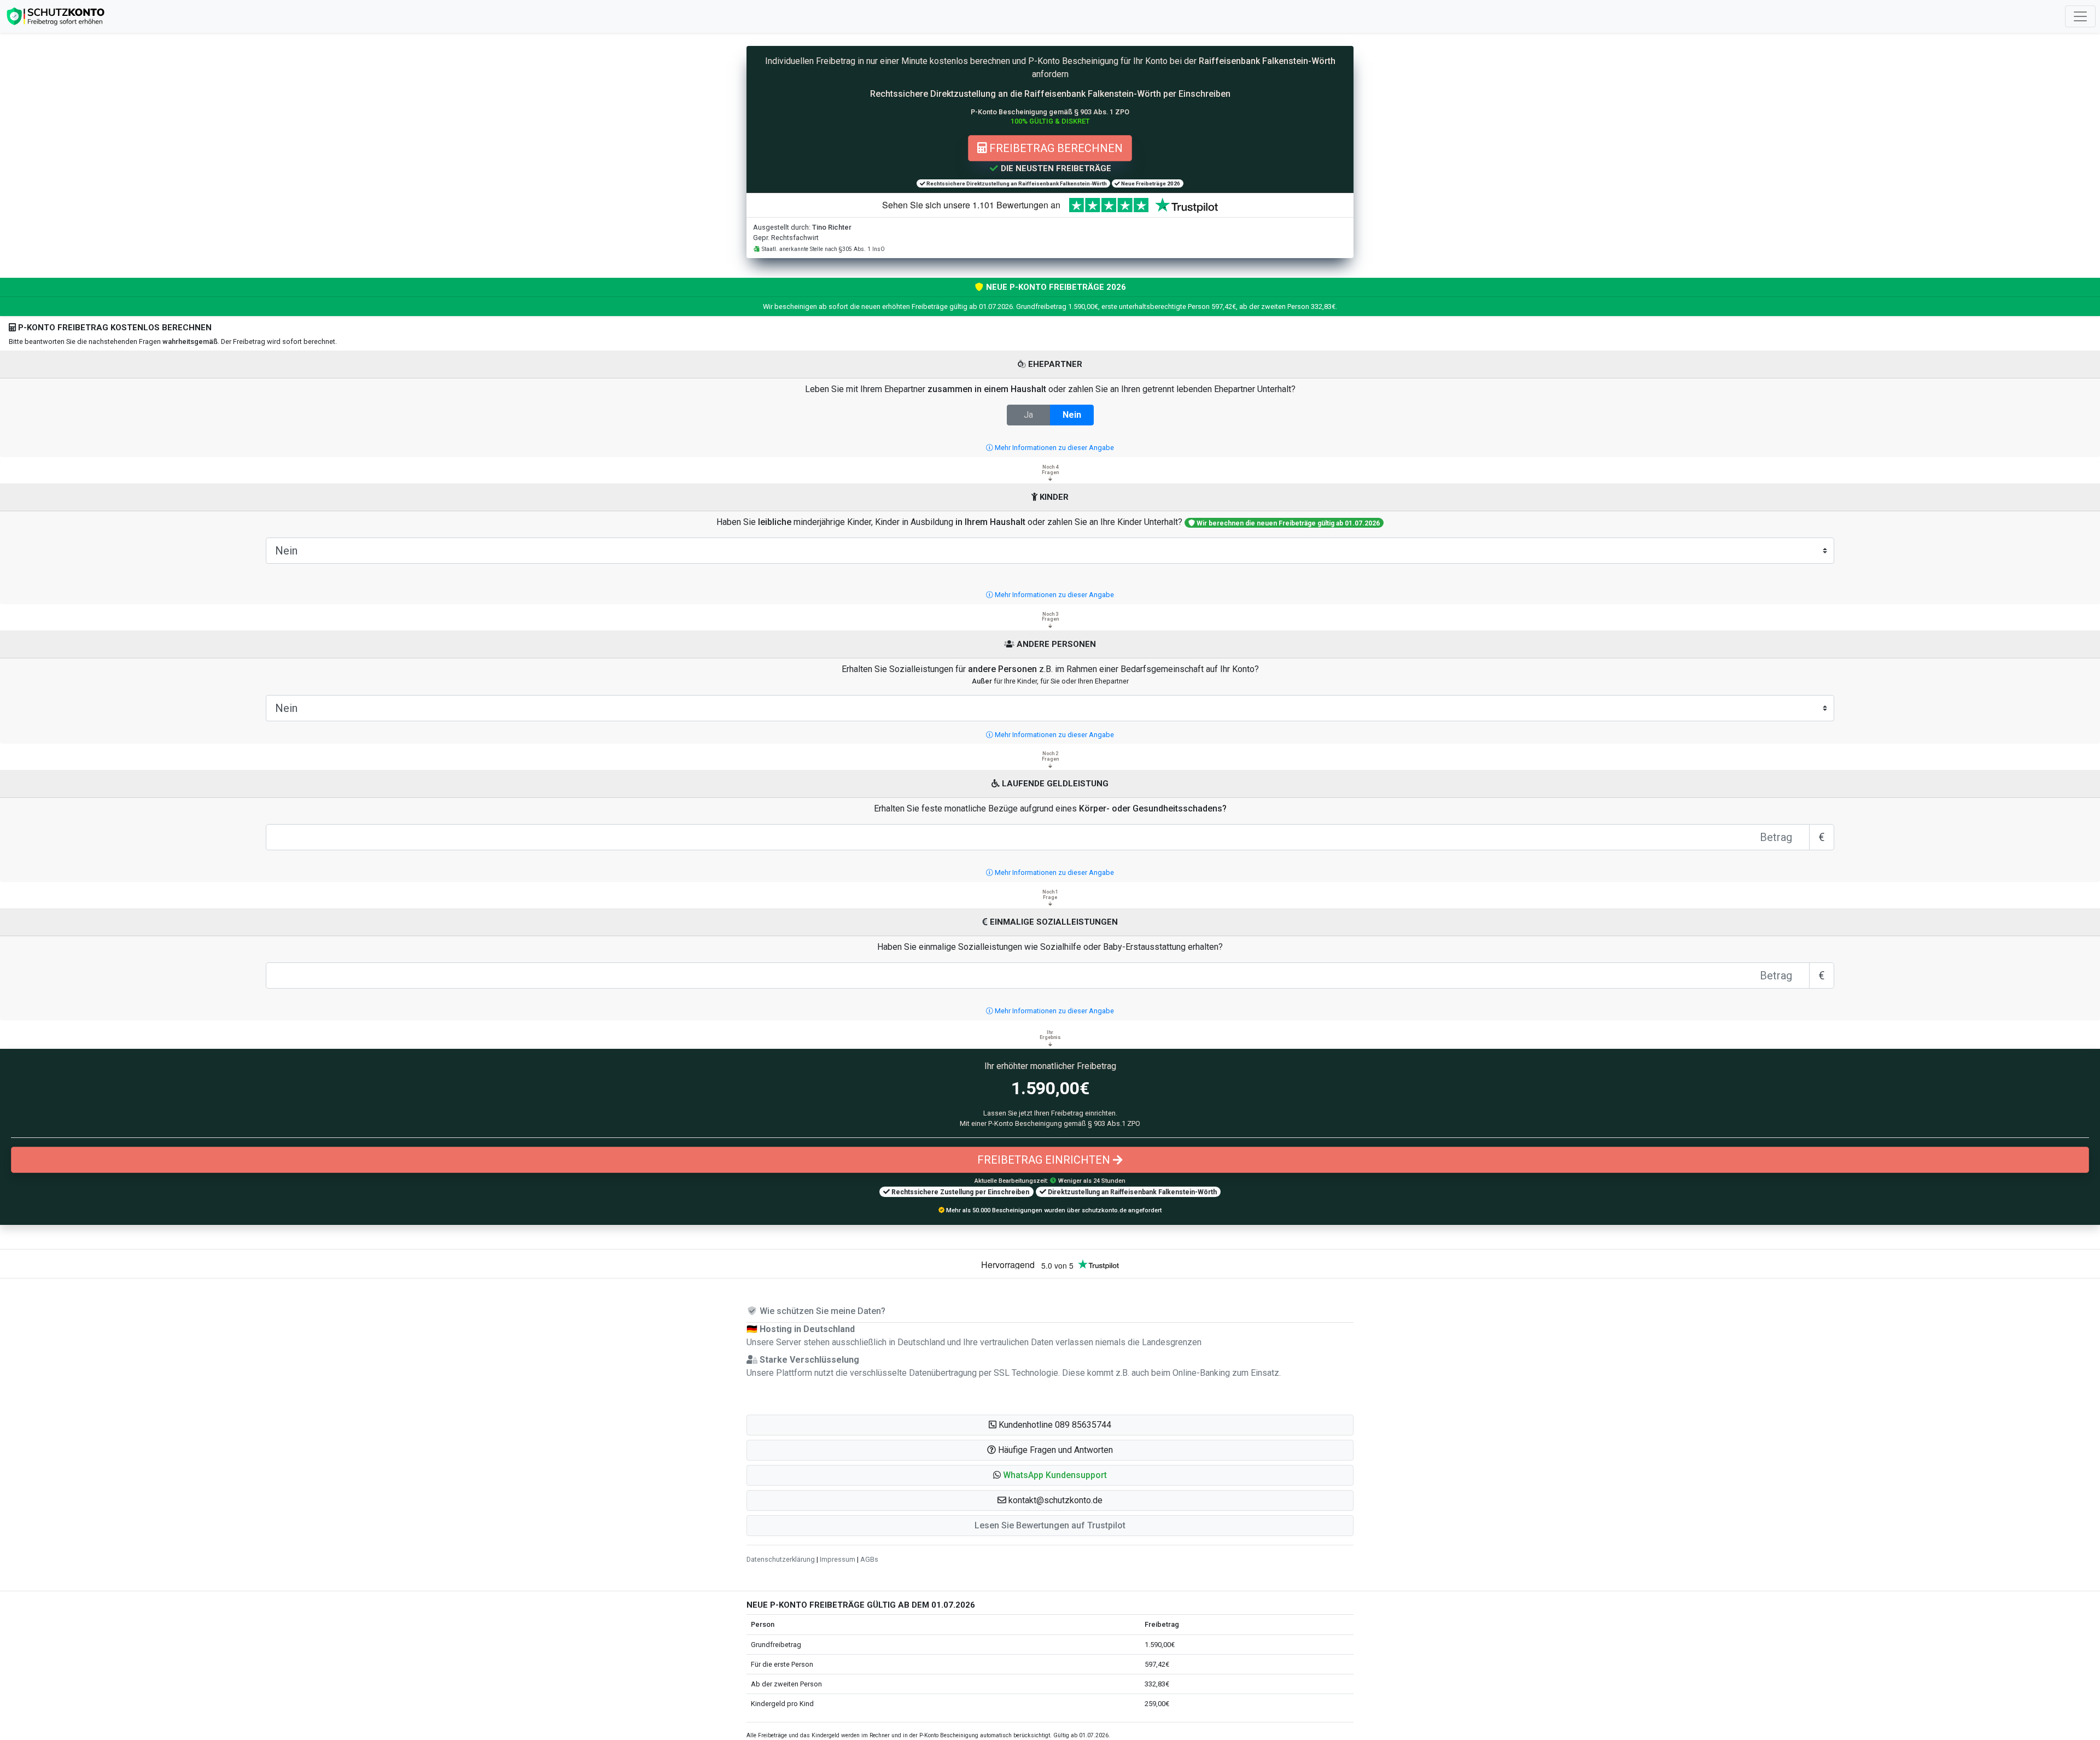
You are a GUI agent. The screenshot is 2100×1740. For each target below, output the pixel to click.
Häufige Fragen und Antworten (1054, 1450)
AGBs (869, 1559)
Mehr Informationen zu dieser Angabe (1054, 448)
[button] (1050, 1475)
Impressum (838, 1559)
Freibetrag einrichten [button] (1045, 1160)
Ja (1028, 415)
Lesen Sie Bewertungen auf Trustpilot (1050, 1525)
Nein (1072, 415)
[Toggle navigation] (2080, 16)
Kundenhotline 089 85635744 (1054, 1425)
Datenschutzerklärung (781, 1559)
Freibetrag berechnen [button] (1055, 148)
